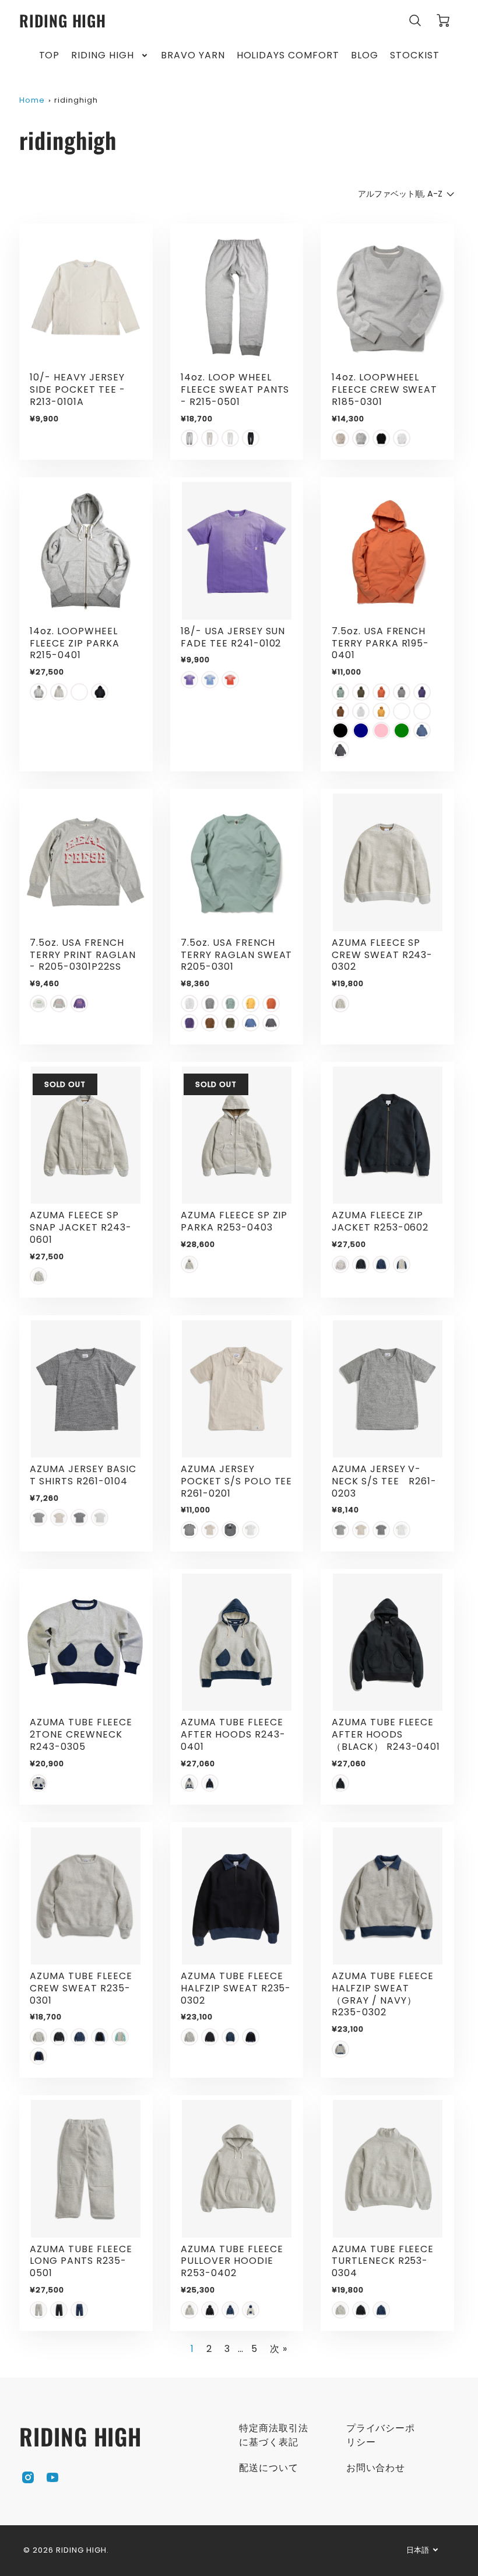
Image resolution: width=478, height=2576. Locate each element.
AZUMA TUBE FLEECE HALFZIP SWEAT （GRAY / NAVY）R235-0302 (383, 1994)
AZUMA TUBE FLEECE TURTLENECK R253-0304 (383, 2261)
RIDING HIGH (103, 56)
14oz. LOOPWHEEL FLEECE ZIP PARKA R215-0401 (74, 643)
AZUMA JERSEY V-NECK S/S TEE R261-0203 (384, 1481)
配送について (269, 2468)
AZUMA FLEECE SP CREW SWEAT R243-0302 (382, 955)
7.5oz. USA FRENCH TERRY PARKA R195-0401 (380, 643)
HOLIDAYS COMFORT (288, 56)
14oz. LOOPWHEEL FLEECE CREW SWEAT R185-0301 (384, 389)
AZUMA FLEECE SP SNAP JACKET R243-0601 (80, 1227)
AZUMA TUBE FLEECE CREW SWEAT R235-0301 (81, 1988)
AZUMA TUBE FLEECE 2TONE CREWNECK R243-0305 (81, 1734)
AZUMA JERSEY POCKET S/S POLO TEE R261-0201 (241, 1481)
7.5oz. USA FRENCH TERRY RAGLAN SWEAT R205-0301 (236, 955)
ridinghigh (76, 100)
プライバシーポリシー (381, 2435)
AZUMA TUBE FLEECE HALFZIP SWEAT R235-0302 (236, 1988)
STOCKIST (415, 56)
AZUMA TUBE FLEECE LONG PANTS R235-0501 (81, 2261)
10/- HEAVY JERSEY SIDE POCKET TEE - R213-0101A (77, 389)
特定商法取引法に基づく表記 (274, 2435)
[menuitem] (50, 56)
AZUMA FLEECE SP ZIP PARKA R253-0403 (234, 1221)
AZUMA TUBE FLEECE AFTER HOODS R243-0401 (233, 1734)
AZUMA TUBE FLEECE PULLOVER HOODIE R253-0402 (232, 2261)
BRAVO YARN (193, 56)
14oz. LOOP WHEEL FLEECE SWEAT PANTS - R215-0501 (235, 389)
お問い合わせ (376, 2468)
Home (32, 100)
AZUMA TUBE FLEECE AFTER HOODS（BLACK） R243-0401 (386, 1734)
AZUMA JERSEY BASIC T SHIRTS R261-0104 (83, 1475)
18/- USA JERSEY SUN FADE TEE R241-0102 (233, 637)
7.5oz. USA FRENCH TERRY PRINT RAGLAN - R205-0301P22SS (82, 955)
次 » (279, 2349)
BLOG (365, 56)
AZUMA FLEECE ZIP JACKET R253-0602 (380, 1221)
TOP (50, 56)
